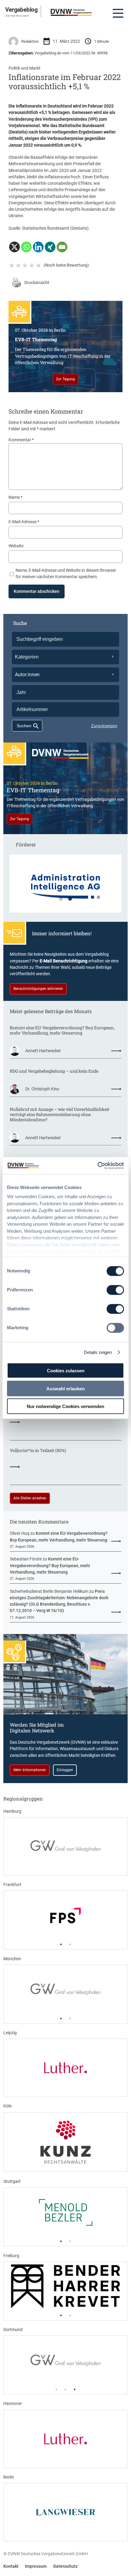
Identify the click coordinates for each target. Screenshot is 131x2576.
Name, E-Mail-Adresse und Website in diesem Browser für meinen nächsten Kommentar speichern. (66, 573)
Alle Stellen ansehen (30, 1498)
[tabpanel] (65, 887)
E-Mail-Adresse (24, 522)
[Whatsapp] (26, 247)
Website (16, 546)
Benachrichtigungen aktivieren (38, 989)
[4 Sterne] (32, 265)
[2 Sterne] (18, 265)
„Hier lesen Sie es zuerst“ (17, 16)
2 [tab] (70, 899)
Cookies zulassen (66, 1371)
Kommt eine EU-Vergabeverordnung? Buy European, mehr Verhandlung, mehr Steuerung (62, 1030)
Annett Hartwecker (43, 1051)
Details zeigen (98, 1352)
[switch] (115, 1290)
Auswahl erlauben (65, 1388)
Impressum (36, 2566)
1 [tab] (61, 899)
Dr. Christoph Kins (42, 1089)
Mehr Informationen (30, 1770)
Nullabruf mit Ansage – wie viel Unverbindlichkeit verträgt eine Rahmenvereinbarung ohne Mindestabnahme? (60, 1114)
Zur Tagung (65, 379)
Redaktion (30, 41)
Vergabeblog (21, 9)
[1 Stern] (12, 265)
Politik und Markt (25, 68)
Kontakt (11, 2566)
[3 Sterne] (25, 265)
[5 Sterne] (38, 265)
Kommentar (21, 440)
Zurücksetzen (104, 726)
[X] (14, 247)
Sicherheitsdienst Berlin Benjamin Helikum (49, 1591)
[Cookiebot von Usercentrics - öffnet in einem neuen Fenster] (97, 1166)
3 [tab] (75, 2389)
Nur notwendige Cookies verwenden (65, 1406)
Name (16, 497)
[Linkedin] (38, 247)
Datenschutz (65, 2566)
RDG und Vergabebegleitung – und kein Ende (54, 1071)
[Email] (62, 247)
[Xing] (50, 247)
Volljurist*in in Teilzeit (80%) (38, 1450)
